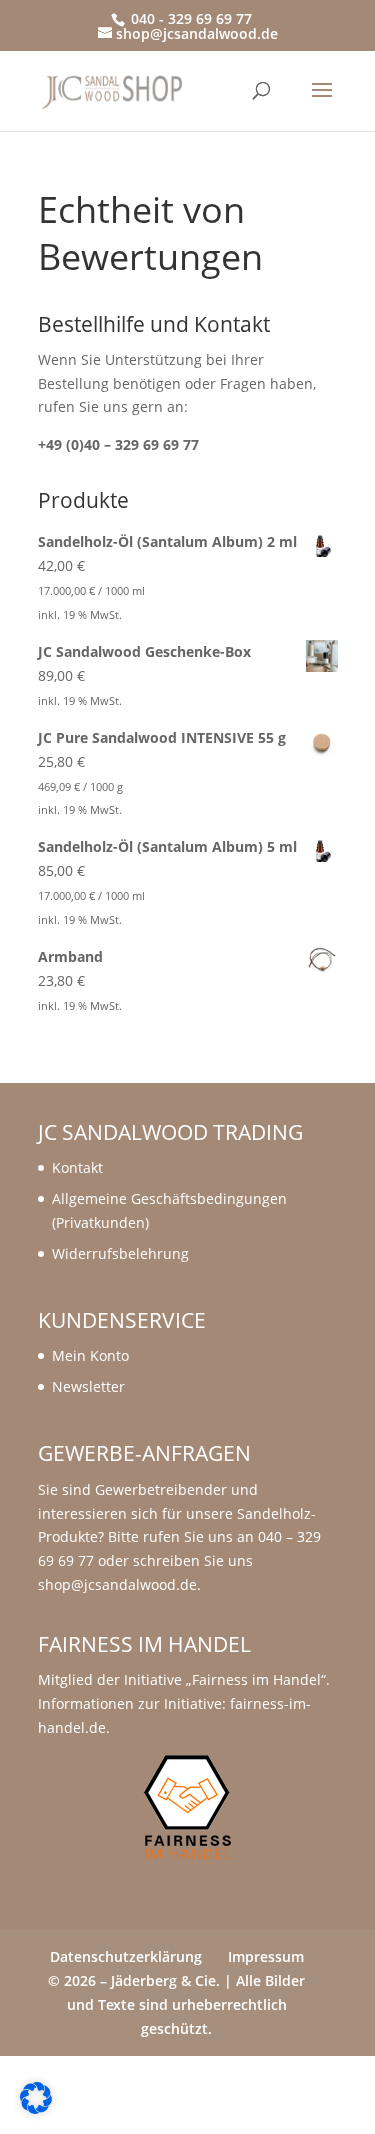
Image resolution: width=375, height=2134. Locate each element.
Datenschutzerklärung (126, 1956)
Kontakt (77, 1167)
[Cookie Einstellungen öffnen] (36, 2108)
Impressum (266, 1956)
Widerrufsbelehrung (120, 1253)
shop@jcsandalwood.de (117, 1584)
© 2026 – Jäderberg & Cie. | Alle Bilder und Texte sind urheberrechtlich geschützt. (176, 2004)
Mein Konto (90, 1355)
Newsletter (88, 1386)
